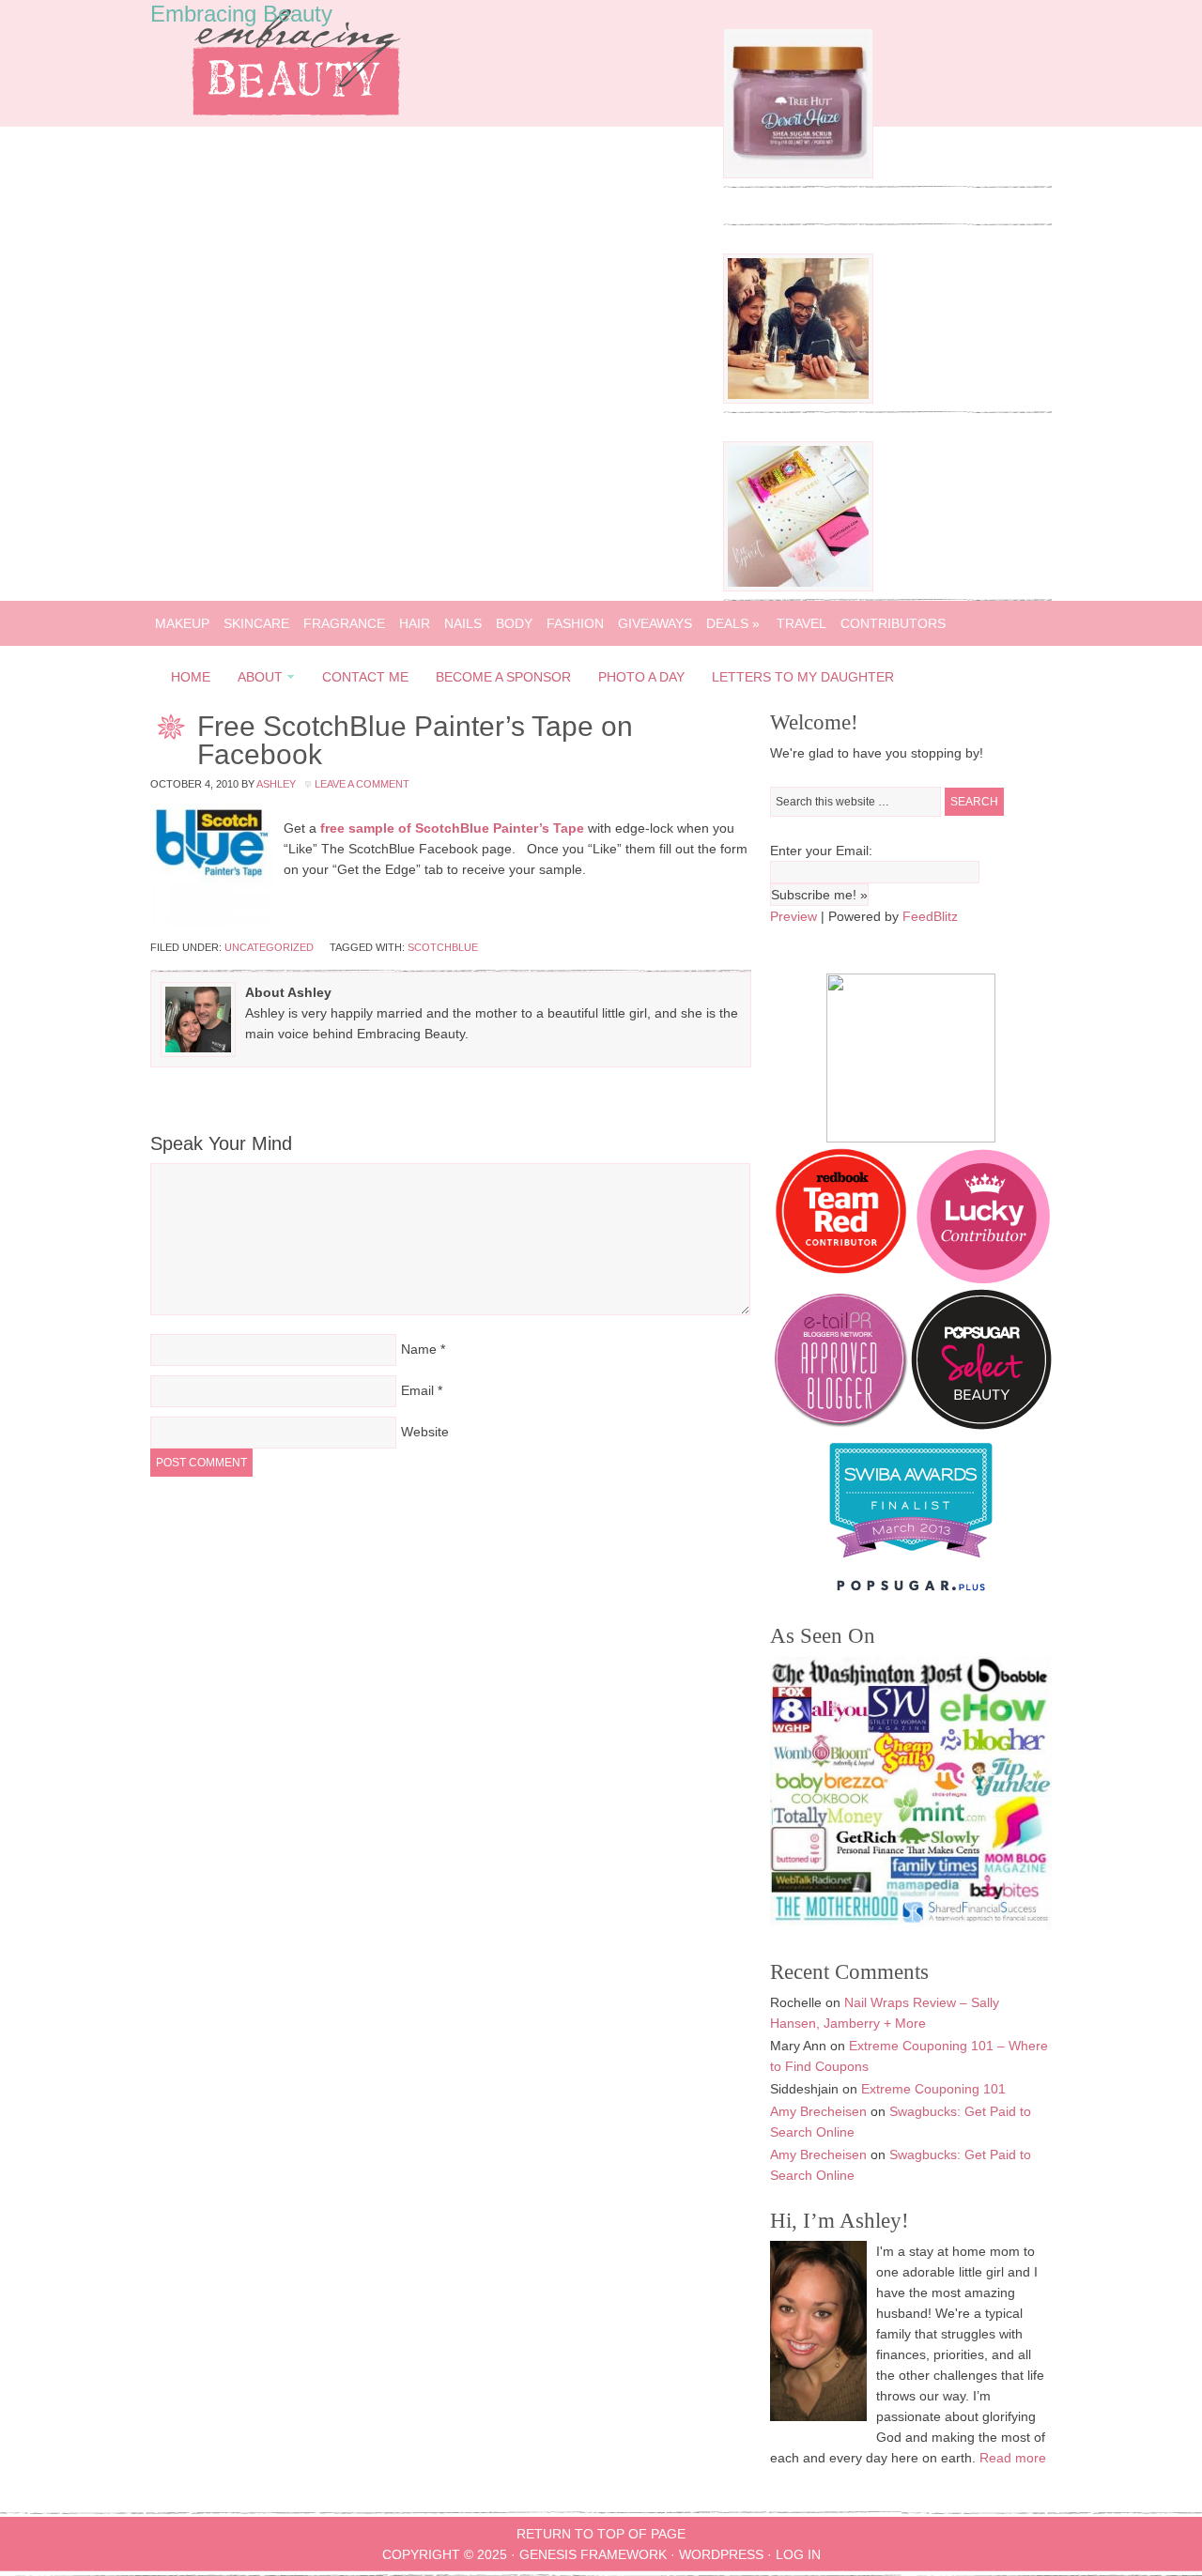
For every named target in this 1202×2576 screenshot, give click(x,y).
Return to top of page (601, 2534)
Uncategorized (269, 947)
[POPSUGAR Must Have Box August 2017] (798, 587)
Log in (798, 2554)
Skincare (256, 623)
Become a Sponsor (503, 677)
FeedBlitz (930, 916)
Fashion (575, 623)
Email (417, 1390)
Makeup (182, 623)
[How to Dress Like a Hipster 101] (798, 399)
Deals (733, 623)
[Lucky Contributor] (983, 1279)
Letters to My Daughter (803, 677)
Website (425, 1432)
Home (191, 677)
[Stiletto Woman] (911, 1562)
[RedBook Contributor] (842, 1279)
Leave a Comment (362, 784)
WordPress (721, 2554)
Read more (1013, 2458)
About (254, 680)
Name (419, 1349)
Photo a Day (641, 677)
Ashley (276, 784)
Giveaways (655, 623)
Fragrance (344, 623)
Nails (463, 623)
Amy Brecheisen (818, 2111)
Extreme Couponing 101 (933, 2089)
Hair (415, 623)
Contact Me (365, 677)
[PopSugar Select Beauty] (981, 1425)
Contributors (893, 623)
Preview (794, 916)
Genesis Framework (593, 2554)
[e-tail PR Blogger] (840, 1425)
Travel (801, 623)
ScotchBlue (443, 947)
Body (514, 623)
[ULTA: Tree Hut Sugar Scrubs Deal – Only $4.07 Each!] (798, 174)
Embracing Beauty (241, 14)
